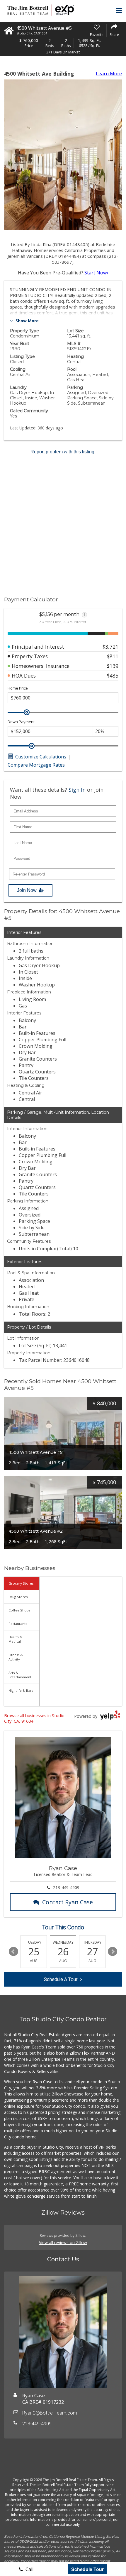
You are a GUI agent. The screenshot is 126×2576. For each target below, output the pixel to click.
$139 (113, 666)
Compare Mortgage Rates (36, 765)
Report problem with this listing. (63, 452)
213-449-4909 (66, 1887)
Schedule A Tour (61, 1979)
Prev (13, 1952)
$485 (113, 676)
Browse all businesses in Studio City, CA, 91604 (34, 1718)
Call (29, 2569)
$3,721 (110, 647)
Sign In (77, 790)
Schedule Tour (87, 2569)
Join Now (27, 890)
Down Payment (21, 722)
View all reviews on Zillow (63, 2242)
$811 (113, 656)
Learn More (109, 74)
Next (113, 1952)
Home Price (18, 688)
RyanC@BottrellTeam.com (50, 2413)
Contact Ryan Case (68, 1902)
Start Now (96, 273)
